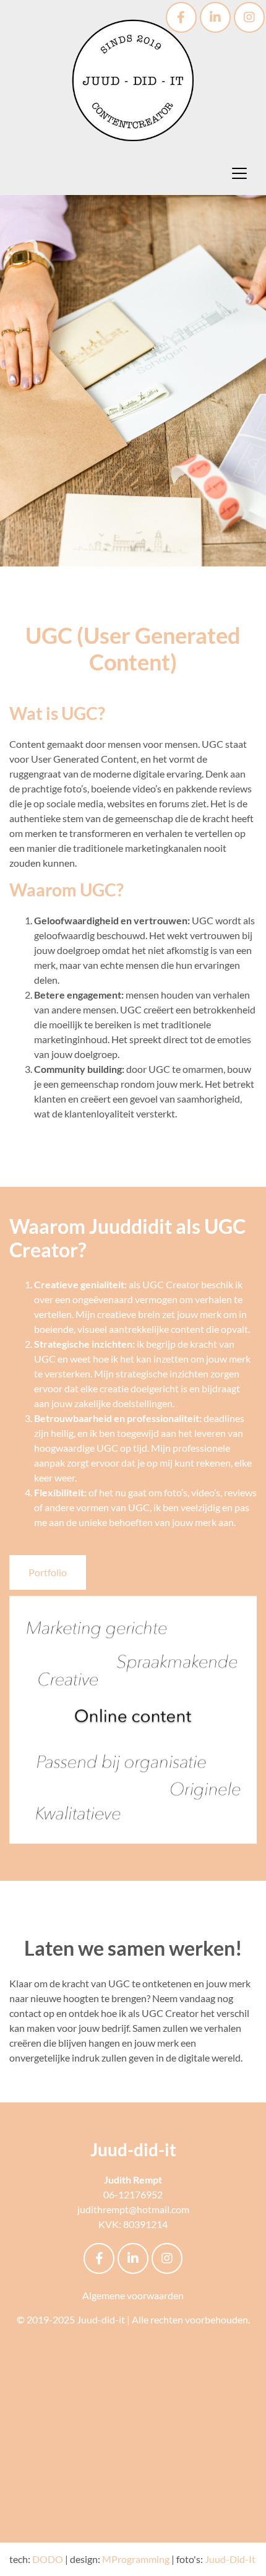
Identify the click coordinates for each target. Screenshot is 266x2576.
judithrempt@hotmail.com (133, 2209)
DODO (48, 2559)
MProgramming (136, 2559)
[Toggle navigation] (239, 173)
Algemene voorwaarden (133, 2295)
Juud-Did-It (230, 2559)
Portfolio (48, 1572)
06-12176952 (133, 2194)
